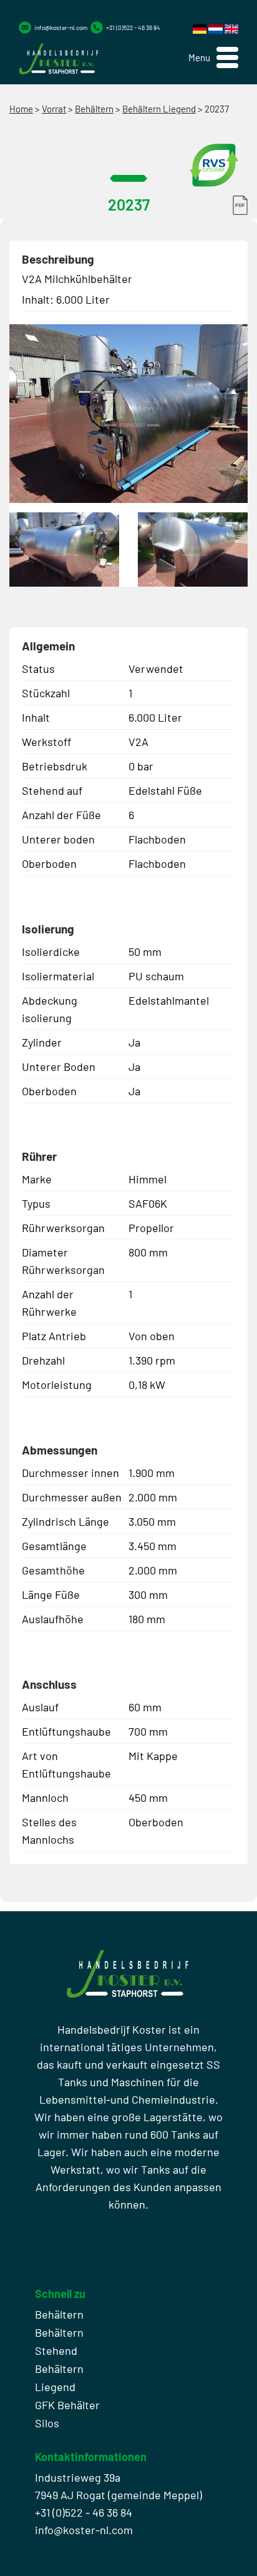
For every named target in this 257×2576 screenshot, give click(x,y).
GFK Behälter (67, 2405)
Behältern (94, 109)
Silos (47, 2423)
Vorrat (54, 109)
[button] (213, 58)
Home (21, 109)
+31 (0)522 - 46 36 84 (133, 27)
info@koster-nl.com (61, 27)
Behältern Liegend (159, 109)
